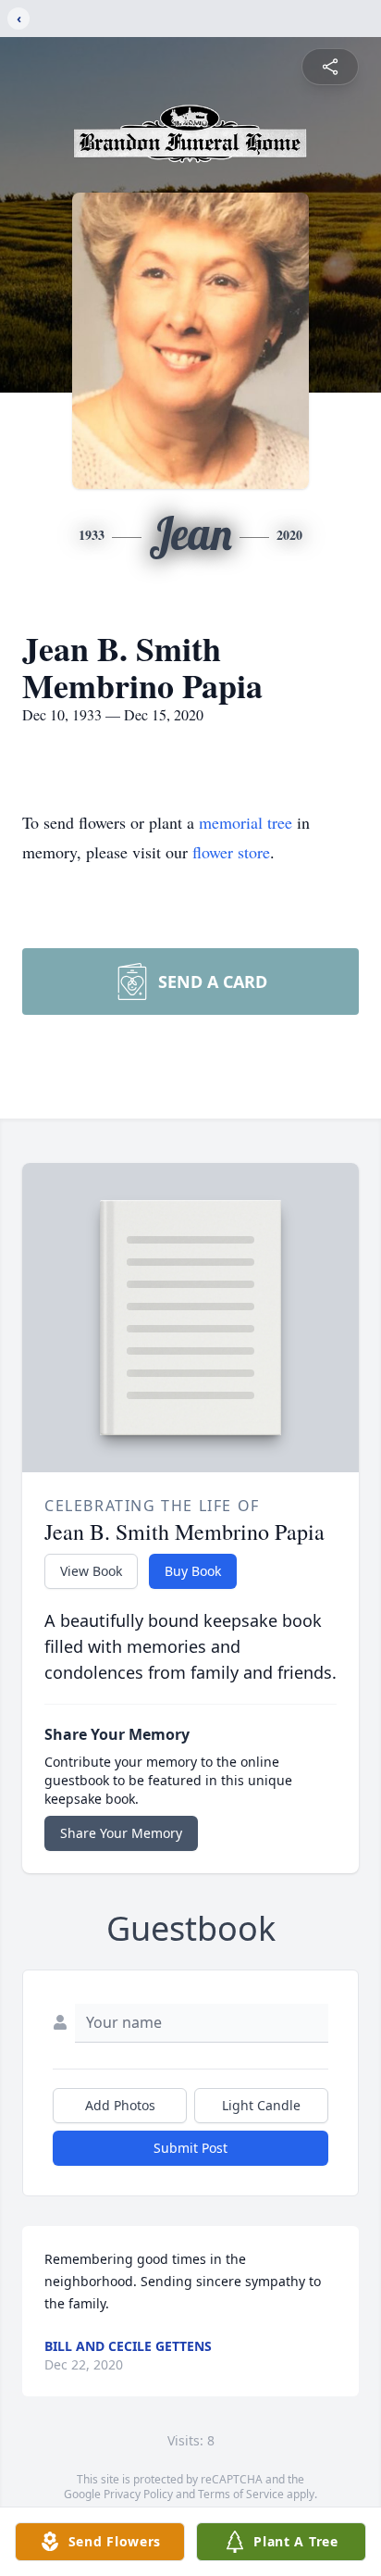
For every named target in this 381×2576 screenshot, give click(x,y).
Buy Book (193, 1571)
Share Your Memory (121, 1833)
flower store (231, 852)
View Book (91, 1571)
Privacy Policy (138, 2494)
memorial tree (246, 822)
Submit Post (190, 2148)
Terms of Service (241, 2494)
